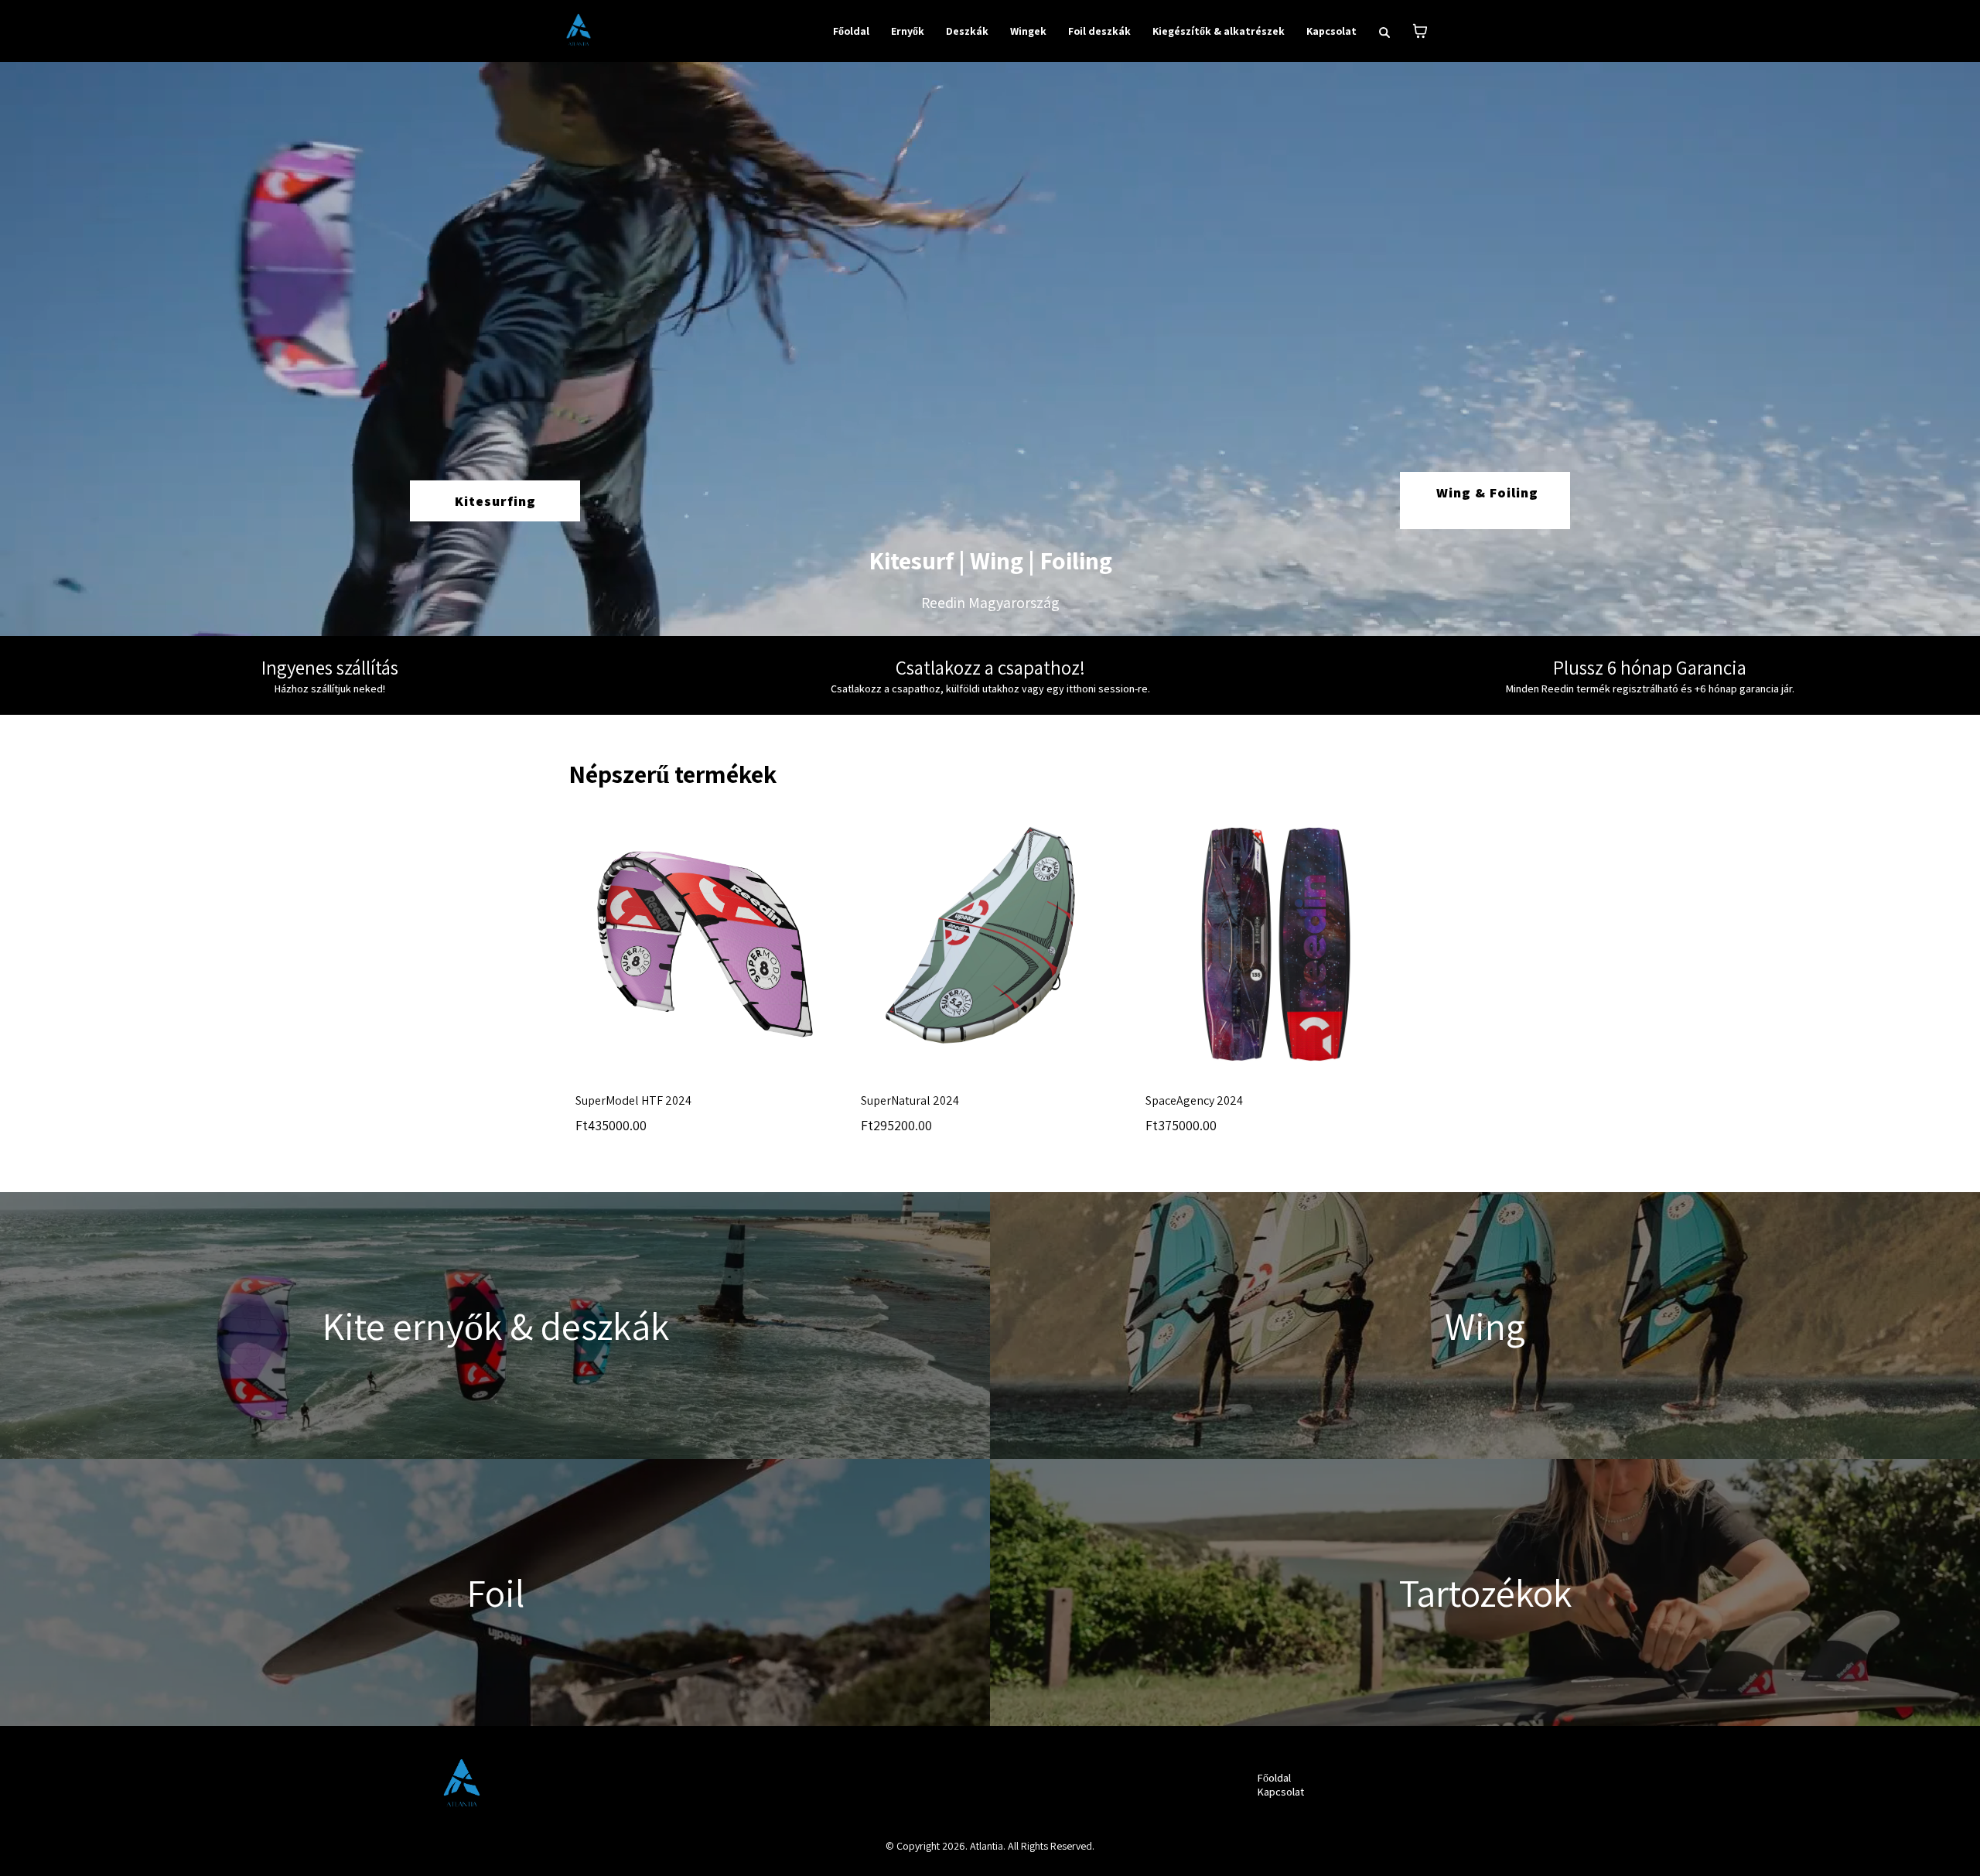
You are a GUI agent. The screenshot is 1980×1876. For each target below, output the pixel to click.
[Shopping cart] (1420, 31)
